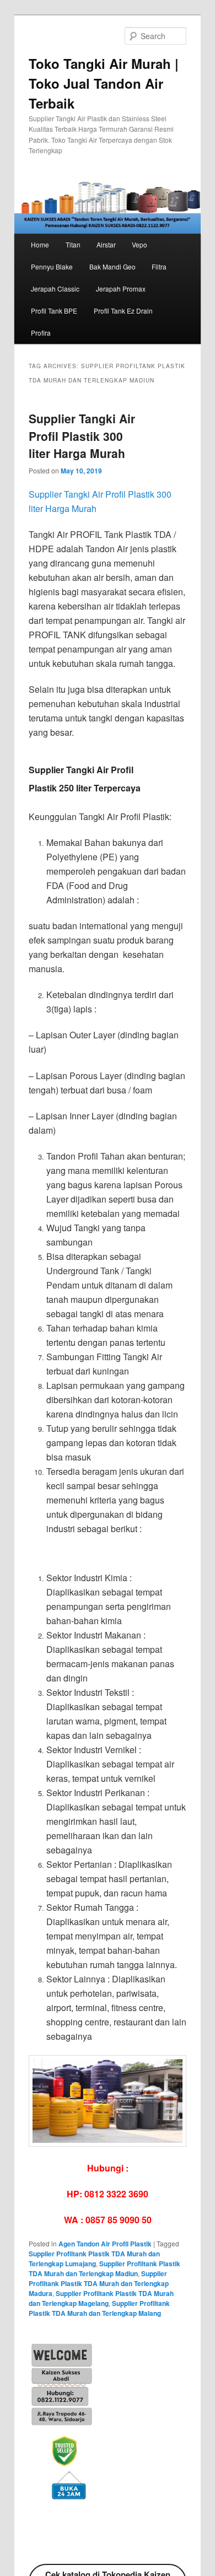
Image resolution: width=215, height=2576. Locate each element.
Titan (73, 244)
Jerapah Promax (121, 289)
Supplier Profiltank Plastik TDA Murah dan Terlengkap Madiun (104, 2268)
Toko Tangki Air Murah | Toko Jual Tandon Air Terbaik (104, 83)
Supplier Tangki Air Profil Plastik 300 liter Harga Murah (82, 436)
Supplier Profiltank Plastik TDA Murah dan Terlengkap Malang (99, 2308)
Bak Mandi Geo (112, 266)
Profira (41, 333)
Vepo (139, 244)
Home (40, 244)
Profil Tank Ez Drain (123, 311)
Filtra (159, 266)
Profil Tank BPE (54, 311)
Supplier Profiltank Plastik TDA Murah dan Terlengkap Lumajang (94, 2259)
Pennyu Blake (52, 266)
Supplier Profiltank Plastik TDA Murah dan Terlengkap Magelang (101, 2298)
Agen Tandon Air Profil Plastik (105, 2244)
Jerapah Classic (55, 289)
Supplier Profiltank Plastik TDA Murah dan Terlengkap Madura (99, 2283)
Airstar (106, 244)
